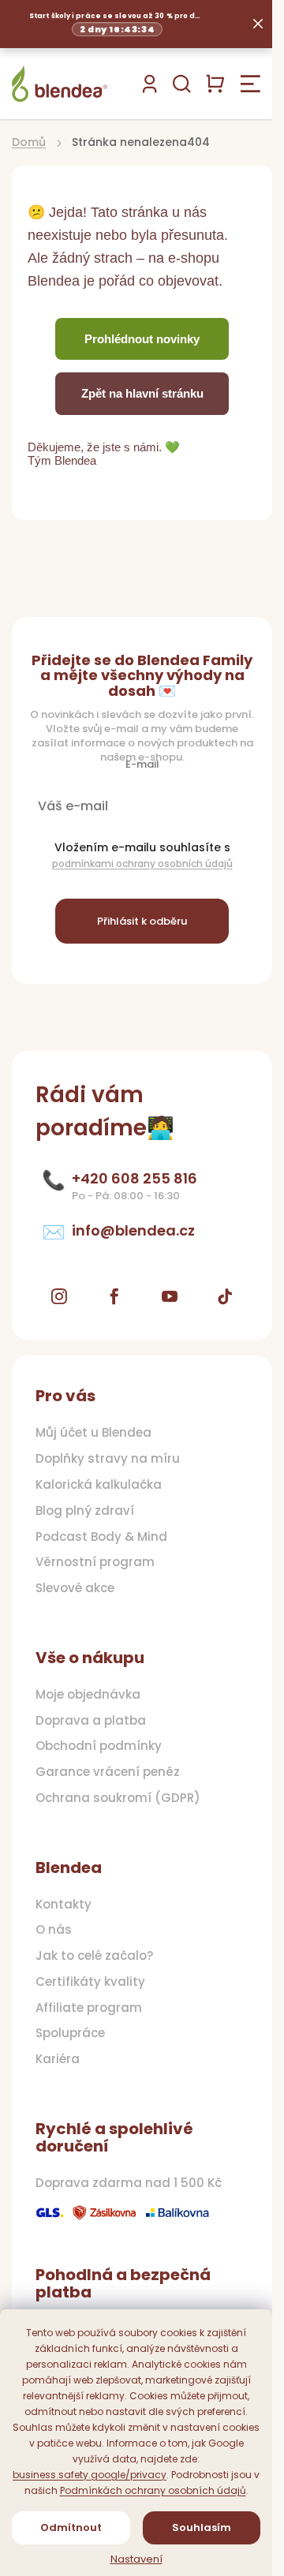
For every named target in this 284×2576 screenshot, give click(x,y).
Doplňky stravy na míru (108, 1459)
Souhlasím (202, 2527)
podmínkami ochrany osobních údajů (142, 864)
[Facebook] (114, 1296)
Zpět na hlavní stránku (142, 393)
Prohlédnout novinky (142, 339)
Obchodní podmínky (99, 1746)
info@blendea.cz (133, 1231)
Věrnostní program (95, 1562)
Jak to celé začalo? (94, 1956)
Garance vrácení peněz (108, 1772)
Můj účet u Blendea (93, 1433)
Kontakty (64, 1905)
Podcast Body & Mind (101, 1537)
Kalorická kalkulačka (99, 1485)
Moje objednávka (88, 1695)
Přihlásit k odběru (142, 921)
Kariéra (58, 2059)
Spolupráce (70, 2033)
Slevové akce (75, 1588)
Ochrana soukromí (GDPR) (118, 1798)
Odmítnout (71, 2527)
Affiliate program (89, 2008)
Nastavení (136, 2559)
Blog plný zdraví (85, 1511)
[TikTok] (225, 1296)
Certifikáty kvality (90, 1982)
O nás (54, 1930)
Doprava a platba (91, 1721)
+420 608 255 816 (135, 1179)
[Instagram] (59, 1296)
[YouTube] (170, 1296)
